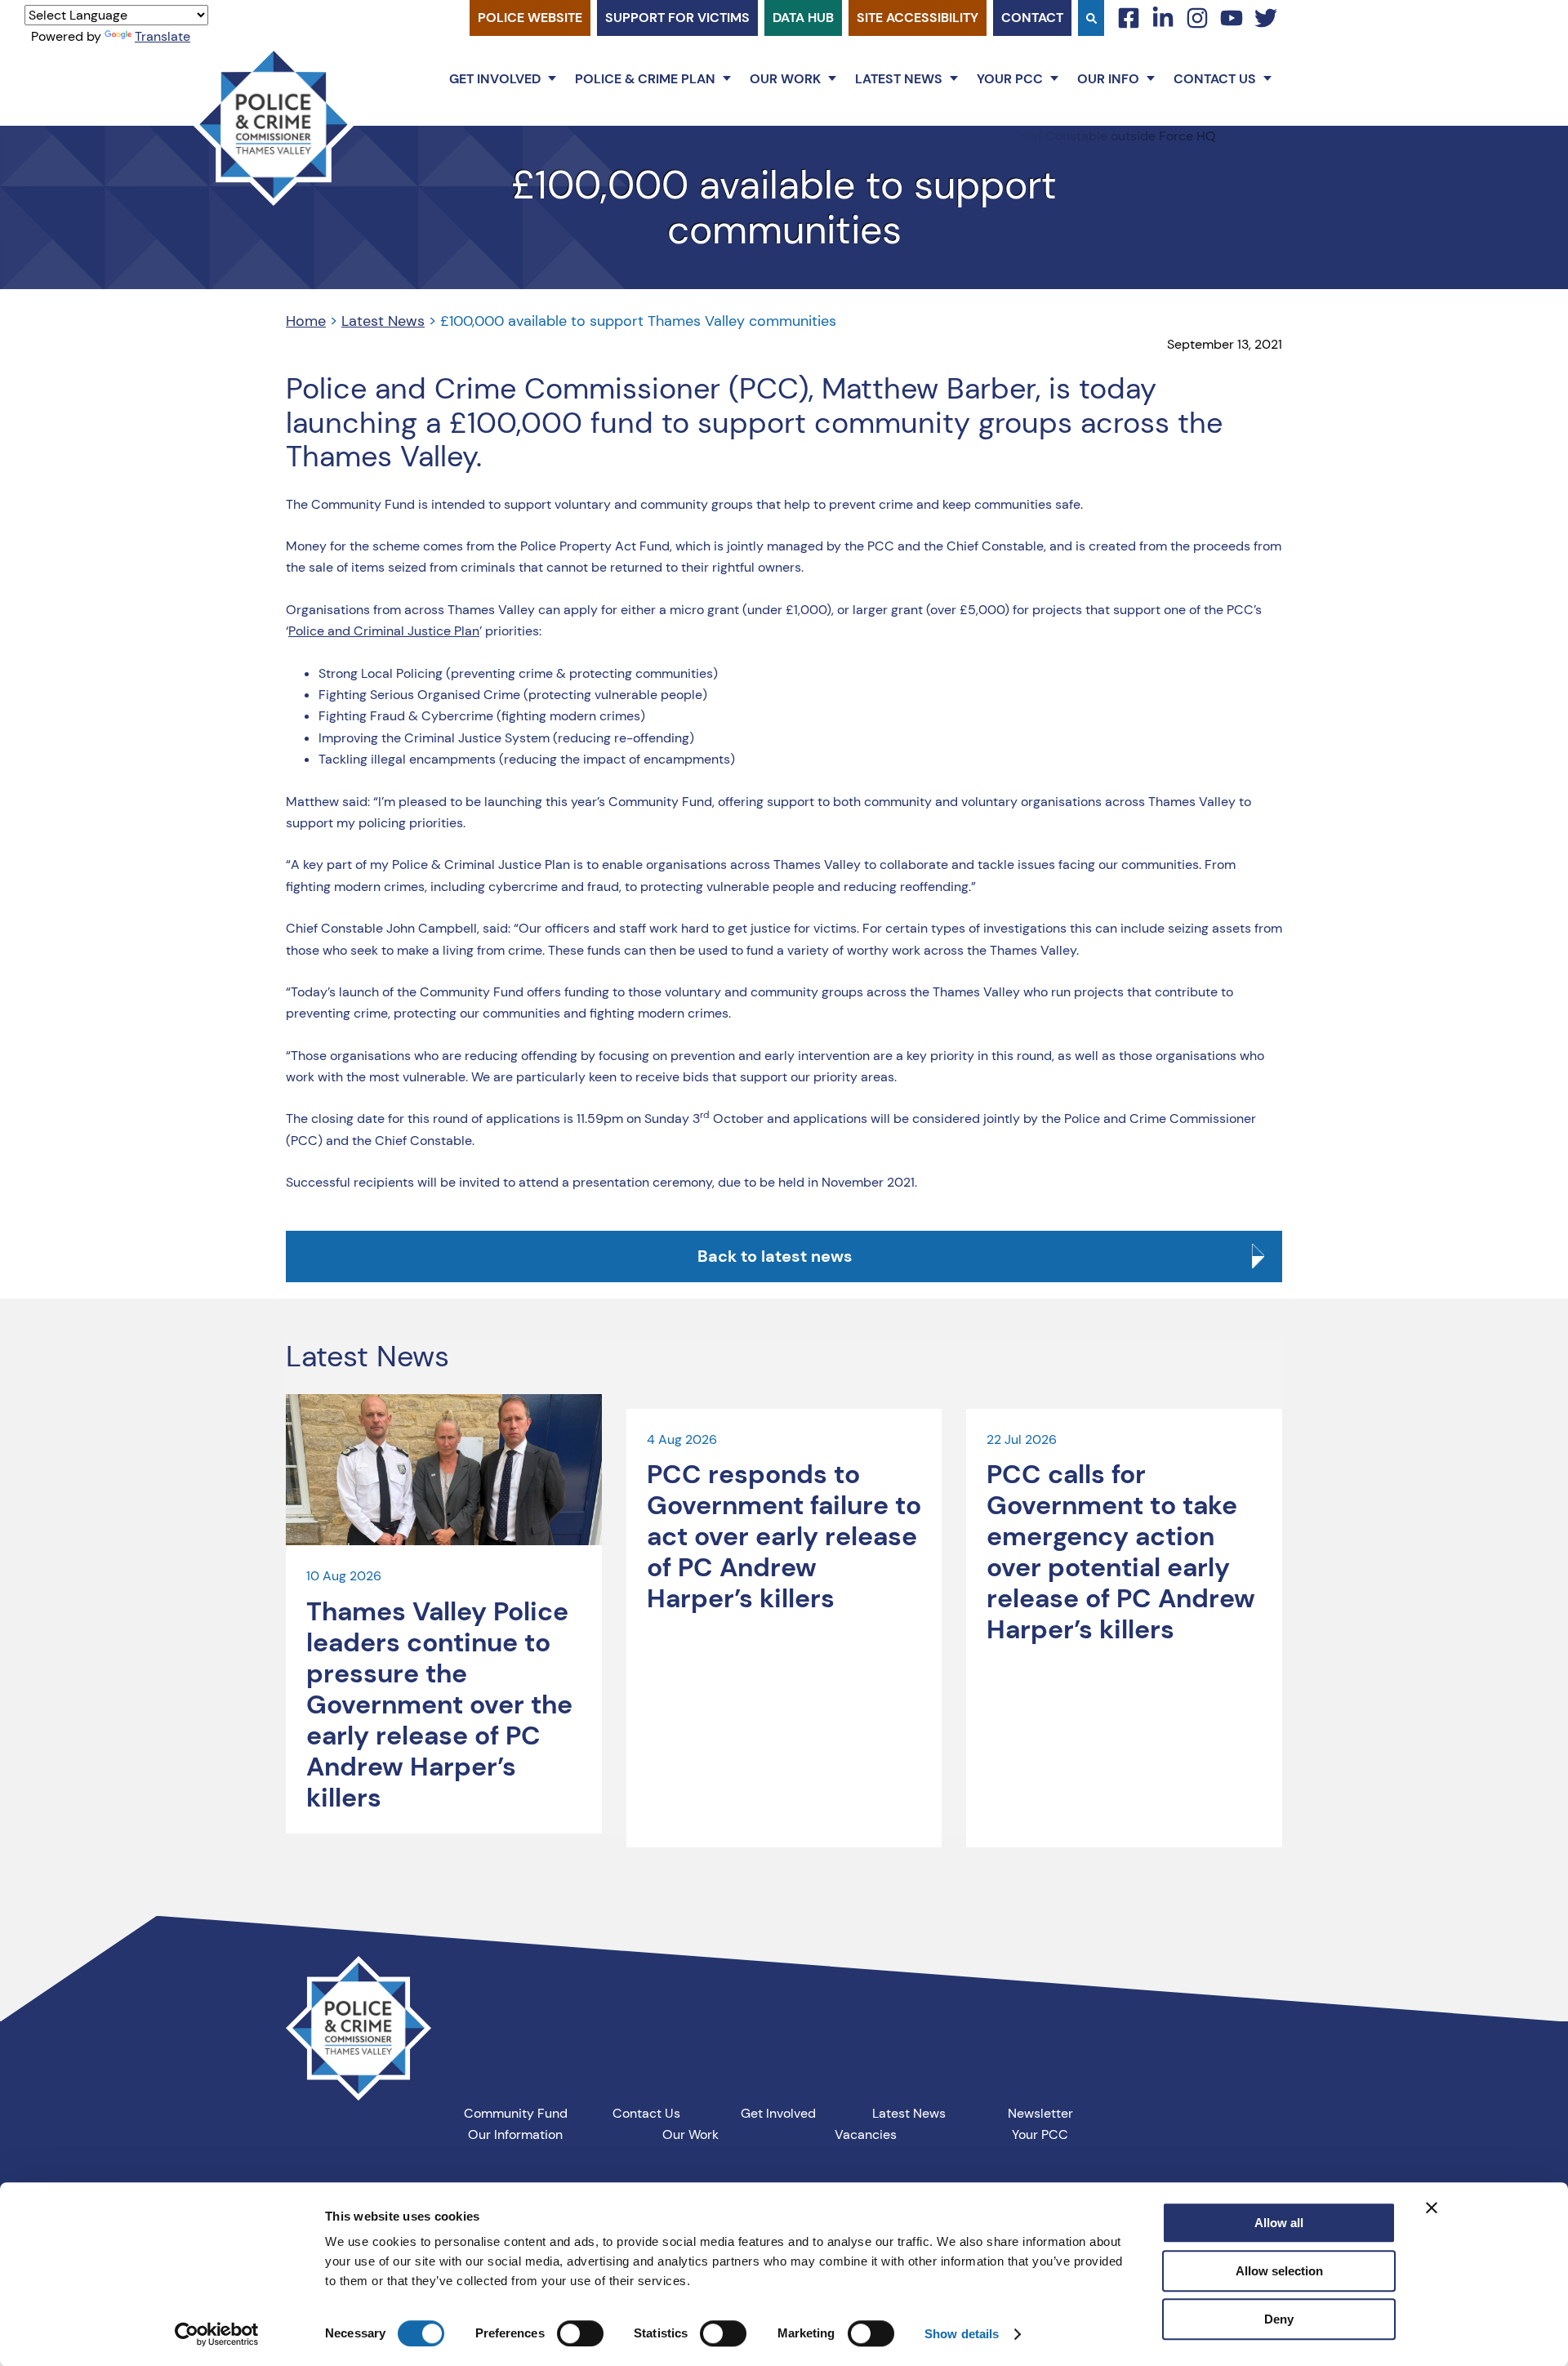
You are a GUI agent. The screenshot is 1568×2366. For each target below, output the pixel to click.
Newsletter (1040, 2113)
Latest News (899, 79)
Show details (962, 2334)
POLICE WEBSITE (530, 18)
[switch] (580, 2333)
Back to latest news (775, 1256)
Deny (1279, 2319)
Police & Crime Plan (645, 79)
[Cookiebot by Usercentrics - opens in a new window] (217, 2334)
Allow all (1279, 2223)
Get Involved (495, 79)
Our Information (515, 2134)
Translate (163, 36)
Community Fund (516, 2113)
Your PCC (1010, 79)
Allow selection (1279, 2271)
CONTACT (1032, 18)
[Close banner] (1432, 2208)
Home (306, 321)
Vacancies (866, 2134)
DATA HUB (803, 18)
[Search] (1091, 18)
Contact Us (1215, 79)
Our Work (785, 79)
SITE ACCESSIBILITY (918, 18)
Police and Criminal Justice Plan (384, 631)
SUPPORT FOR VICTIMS (677, 18)
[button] (552, 78)
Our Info (1108, 79)
